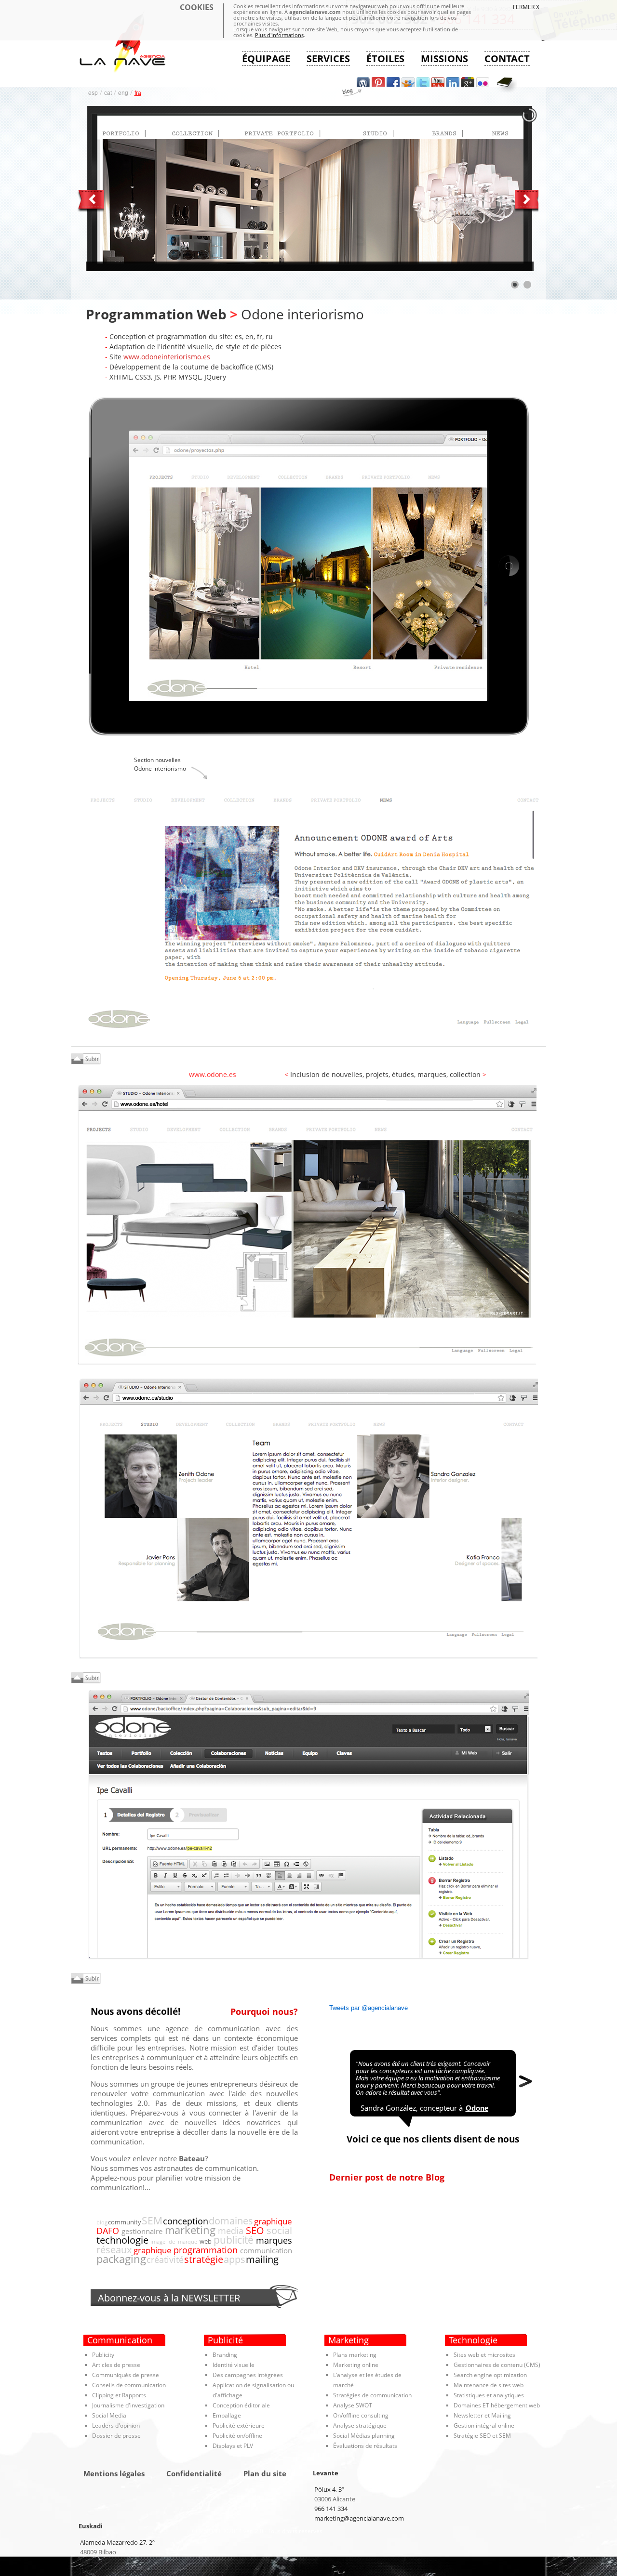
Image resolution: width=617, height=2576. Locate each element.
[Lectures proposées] (507, 85)
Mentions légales (114, 2474)
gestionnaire (142, 2231)
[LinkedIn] (453, 82)
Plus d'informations (279, 35)
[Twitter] (423, 82)
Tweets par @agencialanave (369, 2008)
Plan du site (265, 2474)
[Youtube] (438, 82)
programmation (206, 2250)
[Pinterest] (378, 82)
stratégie (204, 2259)
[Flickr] (483, 82)
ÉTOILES (385, 59)
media (231, 2231)
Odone (477, 2108)
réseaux (114, 2249)
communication (266, 2250)
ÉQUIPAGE (266, 59)
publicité (234, 2240)
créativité (165, 2260)
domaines (231, 2221)
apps (235, 2259)
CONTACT (507, 59)
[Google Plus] (468, 82)
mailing (262, 2259)
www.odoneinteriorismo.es (167, 357)
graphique (273, 2221)
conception (186, 2221)
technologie (122, 2240)
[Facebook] (393, 82)
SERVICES (328, 59)
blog (102, 2222)
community (125, 2222)
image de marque (174, 2241)
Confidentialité (194, 2474)
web (206, 2241)
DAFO (108, 2230)
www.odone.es (213, 1074)
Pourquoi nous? (264, 2011)
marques (274, 2240)
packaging (121, 2259)
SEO (255, 2230)
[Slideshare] (408, 82)
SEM (152, 2220)
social (279, 2230)
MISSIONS (444, 59)
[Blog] (363, 82)
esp (93, 93)
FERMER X (526, 7)
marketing (190, 2230)
